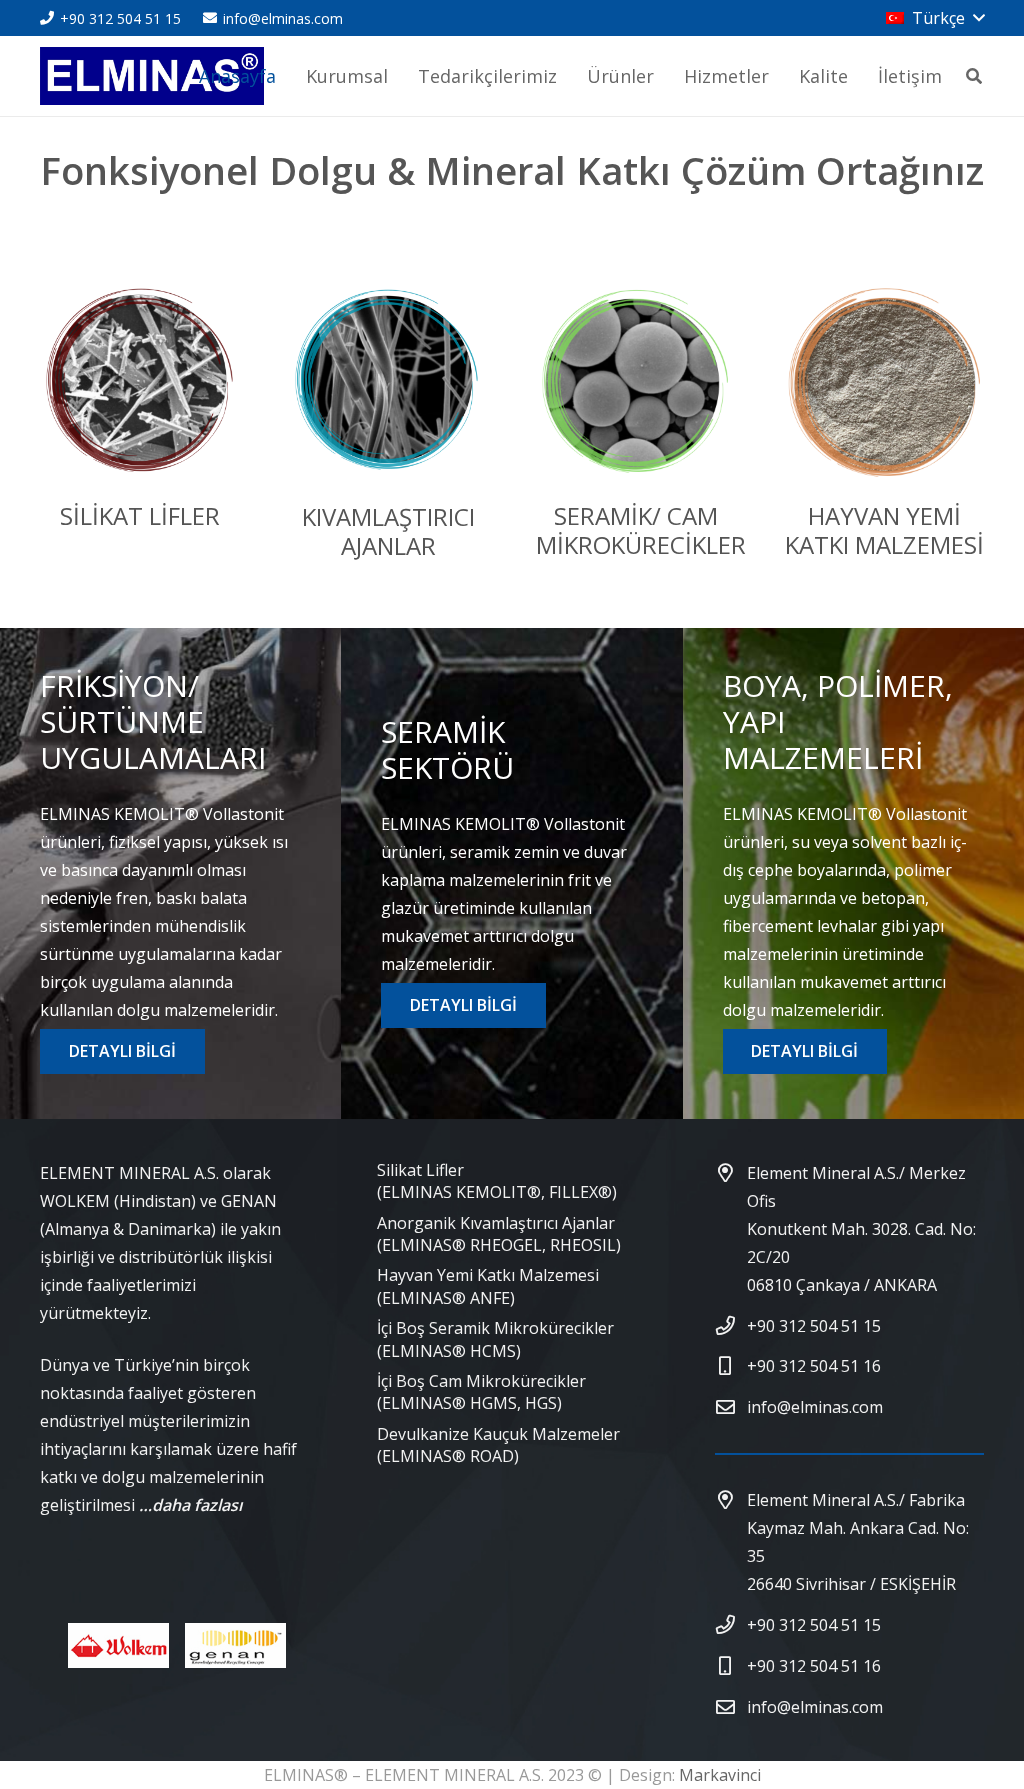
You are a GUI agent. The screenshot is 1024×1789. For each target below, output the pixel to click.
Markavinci (720, 1775)
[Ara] (974, 76)
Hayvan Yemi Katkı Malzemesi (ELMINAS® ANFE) (488, 1286)
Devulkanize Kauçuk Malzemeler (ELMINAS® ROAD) (498, 1445)
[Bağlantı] (152, 76)
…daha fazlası (190, 1505)
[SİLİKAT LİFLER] (140, 386)
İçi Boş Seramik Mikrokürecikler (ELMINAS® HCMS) (495, 1339)
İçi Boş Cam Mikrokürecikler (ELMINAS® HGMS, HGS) (481, 1392)
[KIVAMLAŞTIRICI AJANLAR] (388, 386)
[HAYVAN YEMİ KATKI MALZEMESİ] (884, 386)
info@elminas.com (815, 1407)
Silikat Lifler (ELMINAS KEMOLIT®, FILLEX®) (497, 1181)
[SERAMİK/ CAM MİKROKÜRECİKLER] (636, 386)
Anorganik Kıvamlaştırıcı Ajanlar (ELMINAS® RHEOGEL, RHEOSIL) (499, 1234)
